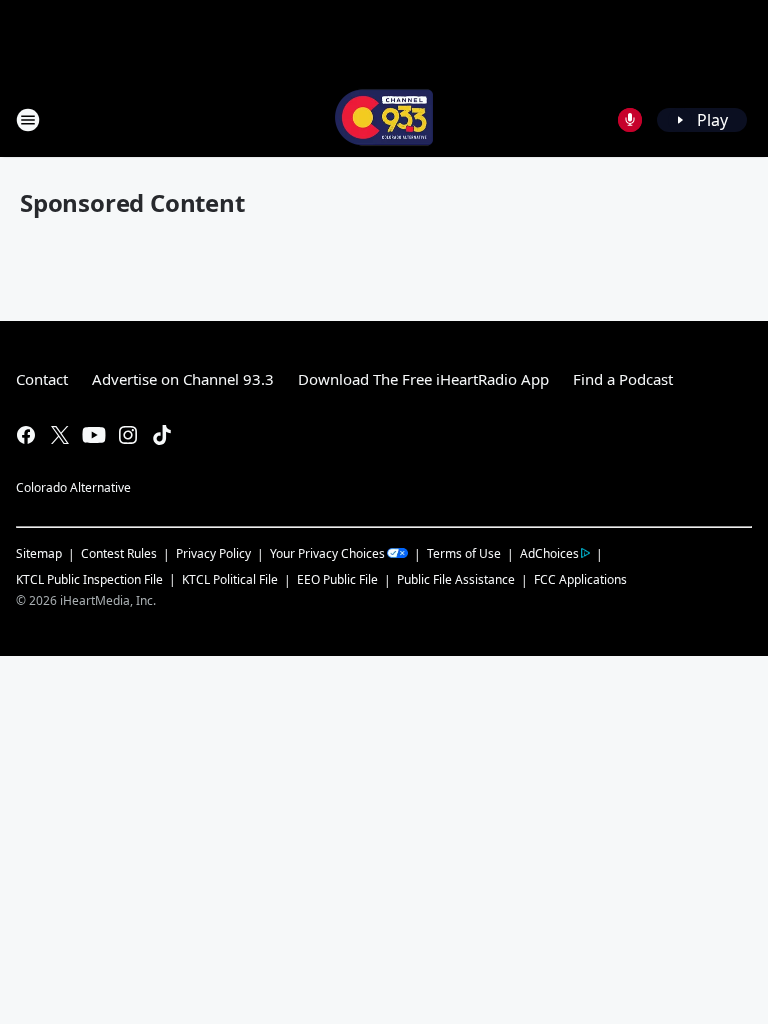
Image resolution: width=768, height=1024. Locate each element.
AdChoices (549, 553)
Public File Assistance (456, 579)
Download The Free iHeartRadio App (423, 379)
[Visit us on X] (60, 435)
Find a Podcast (623, 379)
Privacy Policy (213, 553)
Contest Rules (119, 553)
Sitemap (39, 553)
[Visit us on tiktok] (162, 435)
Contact (42, 379)
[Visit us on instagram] (128, 435)
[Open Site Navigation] (28, 120)
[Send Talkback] (630, 120)
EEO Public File (337, 579)
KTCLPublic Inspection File (89, 579)
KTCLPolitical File (230, 579)
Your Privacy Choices (327, 553)
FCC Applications (580, 579)
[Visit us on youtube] (94, 435)
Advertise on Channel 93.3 (183, 379)
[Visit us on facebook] (26, 435)
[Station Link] (384, 119)
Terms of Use (464, 553)
